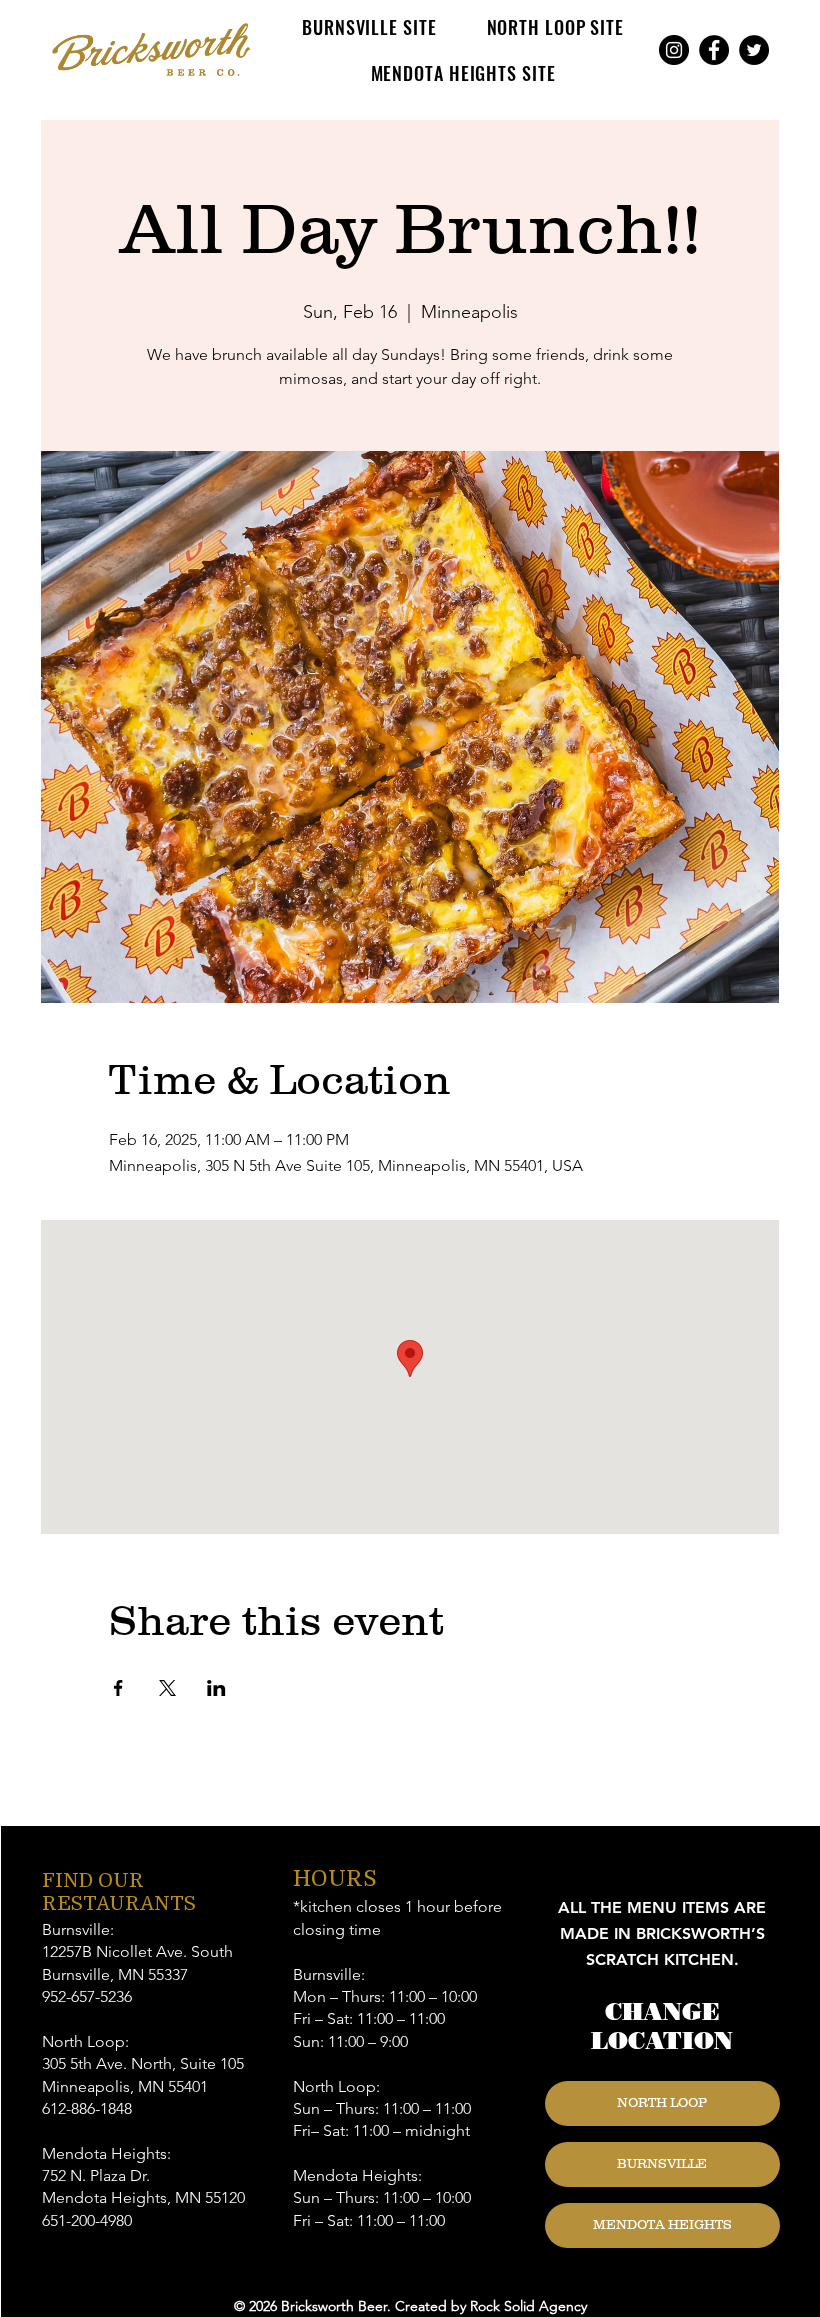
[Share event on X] (167, 1688)
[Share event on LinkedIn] (216, 1688)
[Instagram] (674, 50)
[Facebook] (714, 50)
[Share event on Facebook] (118, 1688)
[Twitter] (754, 50)
